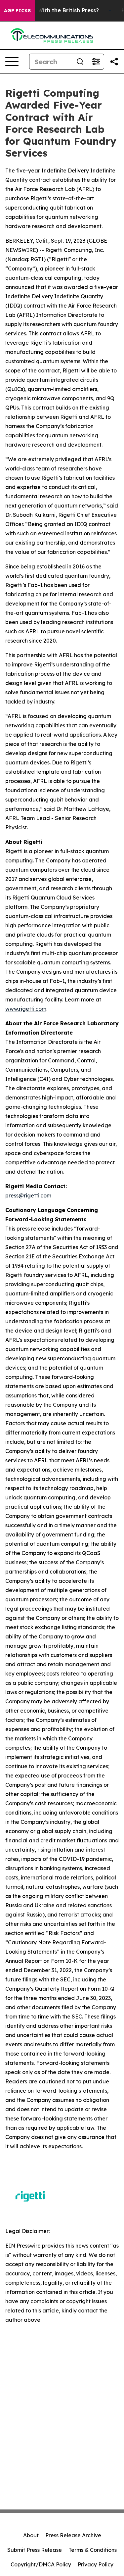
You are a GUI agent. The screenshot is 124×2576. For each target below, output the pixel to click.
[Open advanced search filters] (96, 62)
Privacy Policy (96, 2564)
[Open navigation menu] (12, 62)
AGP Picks (17, 11)
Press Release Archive (73, 2535)
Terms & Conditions (93, 2550)
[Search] (80, 62)
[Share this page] (114, 62)
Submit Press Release (35, 2550)
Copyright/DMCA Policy (41, 2564)
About (31, 2535)
